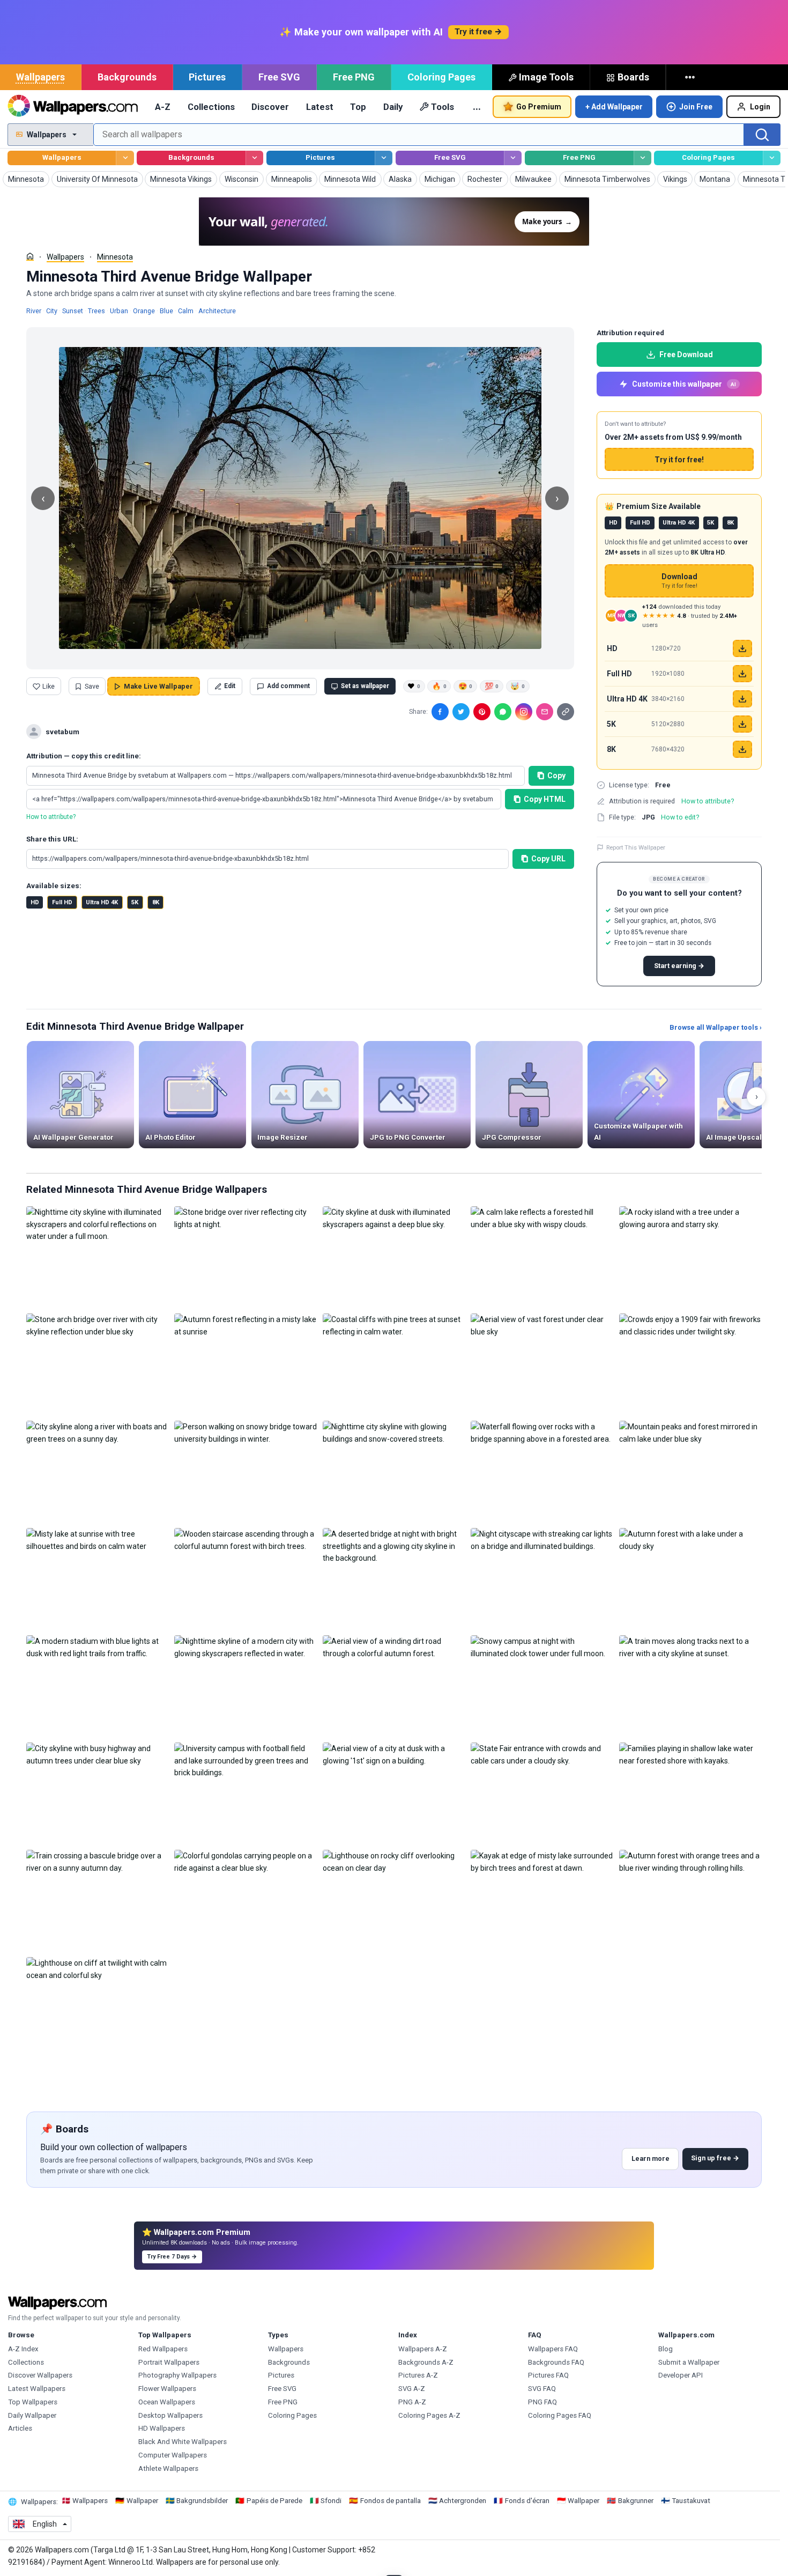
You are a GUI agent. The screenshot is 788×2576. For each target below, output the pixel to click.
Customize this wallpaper (684, 384)
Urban (119, 311)
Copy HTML (545, 799)
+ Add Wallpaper (614, 107)
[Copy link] (566, 712)
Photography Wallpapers (177, 2375)
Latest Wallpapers (37, 2389)
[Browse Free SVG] (513, 158)
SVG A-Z (412, 2389)
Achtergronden (463, 2501)
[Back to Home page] (73, 107)
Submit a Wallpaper (689, 2362)
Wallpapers (40, 77)
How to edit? (680, 817)
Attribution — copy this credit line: (84, 756)
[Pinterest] (482, 712)
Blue (166, 311)
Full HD (62, 902)
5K (135, 902)
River (34, 311)
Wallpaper (142, 2501)
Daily (393, 107)
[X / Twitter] (461, 712)
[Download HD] (742, 648)
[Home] (30, 256)
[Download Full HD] (742, 674)
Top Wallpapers (33, 2402)
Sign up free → (715, 2158)
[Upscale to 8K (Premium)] (742, 749)
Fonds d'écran (527, 2501)
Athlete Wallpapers (168, 2468)
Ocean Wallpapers (167, 2402)
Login (760, 107)
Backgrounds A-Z (426, 2362)
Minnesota (115, 257)
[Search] (762, 135)
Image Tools (546, 77)
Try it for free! (679, 460)
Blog (666, 2349)
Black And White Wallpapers (183, 2442)
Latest (320, 107)
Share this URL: (52, 839)
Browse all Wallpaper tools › (716, 1027)
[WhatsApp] (503, 712)
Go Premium (539, 107)
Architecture (217, 311)
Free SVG (279, 77)
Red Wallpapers (163, 2349)
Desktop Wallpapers (170, 2415)
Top (358, 107)
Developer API (681, 2375)
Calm (186, 311)
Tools (443, 107)
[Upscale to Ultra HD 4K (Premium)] (742, 699)
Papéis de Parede (274, 2501)
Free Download (686, 355)
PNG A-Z (412, 2402)
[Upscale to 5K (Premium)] (742, 724)
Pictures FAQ (548, 2375)
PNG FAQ (542, 2402)
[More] (691, 77)
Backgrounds (127, 77)
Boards (633, 77)
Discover (270, 107)
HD (35, 902)
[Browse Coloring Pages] (772, 158)
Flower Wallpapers (167, 2389)
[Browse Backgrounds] (254, 158)
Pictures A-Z (418, 2375)
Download (679, 581)
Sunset (73, 311)
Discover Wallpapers (40, 2375)
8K (156, 902)
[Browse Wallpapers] (125, 158)
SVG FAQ (542, 2389)
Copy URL (548, 859)
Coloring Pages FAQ (560, 2415)
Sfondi (331, 2501)
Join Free (696, 107)
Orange (144, 311)
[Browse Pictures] (384, 158)
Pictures (207, 77)
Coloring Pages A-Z (429, 2415)
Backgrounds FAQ (556, 2362)
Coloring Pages (441, 77)
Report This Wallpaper (636, 847)
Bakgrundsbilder (202, 2501)
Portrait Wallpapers (169, 2362)
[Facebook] (440, 712)
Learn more (651, 2158)
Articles (20, 2428)
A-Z (163, 107)
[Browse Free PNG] (642, 158)
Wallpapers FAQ (553, 2349)
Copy (556, 776)
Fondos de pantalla (391, 2501)
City (52, 311)
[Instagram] (524, 712)
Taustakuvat (691, 2501)
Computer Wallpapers (173, 2455)
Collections (211, 107)
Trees (96, 311)
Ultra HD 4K (102, 902)
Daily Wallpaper (32, 2415)
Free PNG (354, 77)
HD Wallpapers (162, 2428)
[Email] (545, 712)
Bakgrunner (636, 2501)
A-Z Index (23, 2349)
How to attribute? (51, 817)
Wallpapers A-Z (423, 2349)
